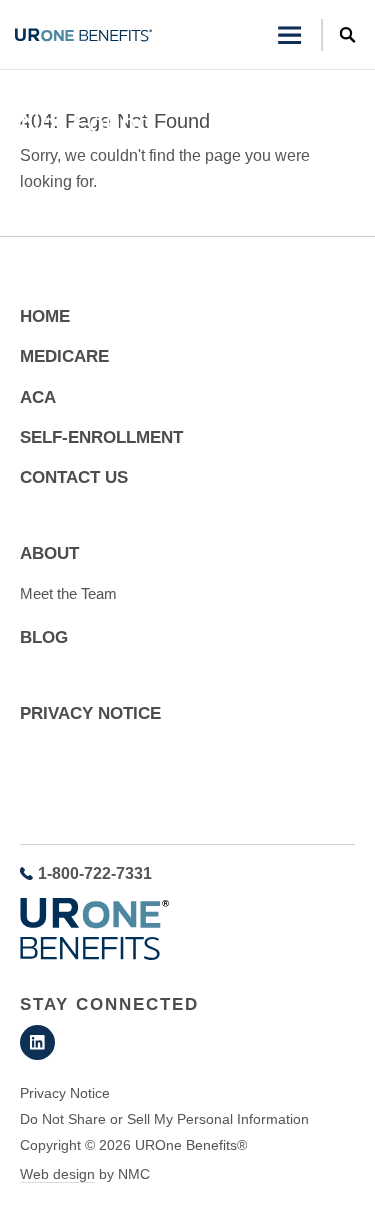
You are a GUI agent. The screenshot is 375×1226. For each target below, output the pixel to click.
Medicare (64, 356)
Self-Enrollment (101, 437)
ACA (38, 397)
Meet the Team (68, 593)
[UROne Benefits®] (83, 35)
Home (37, 87)
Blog (44, 637)
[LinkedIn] (37, 1042)
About (49, 553)
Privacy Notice (90, 713)
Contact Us (74, 477)
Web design (57, 1174)
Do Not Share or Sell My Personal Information (164, 1119)
